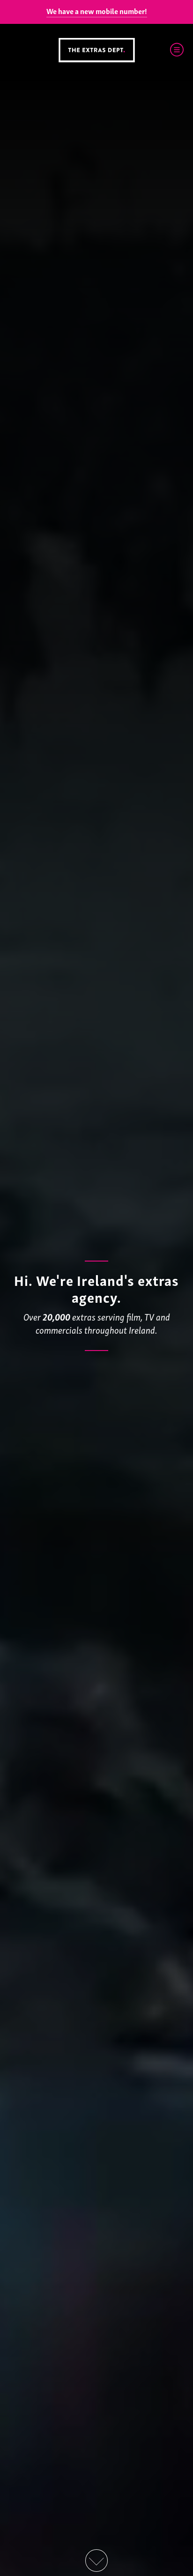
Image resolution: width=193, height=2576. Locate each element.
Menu (177, 50)
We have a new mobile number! (97, 11)
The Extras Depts (96, 50)
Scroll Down (96, 2561)
